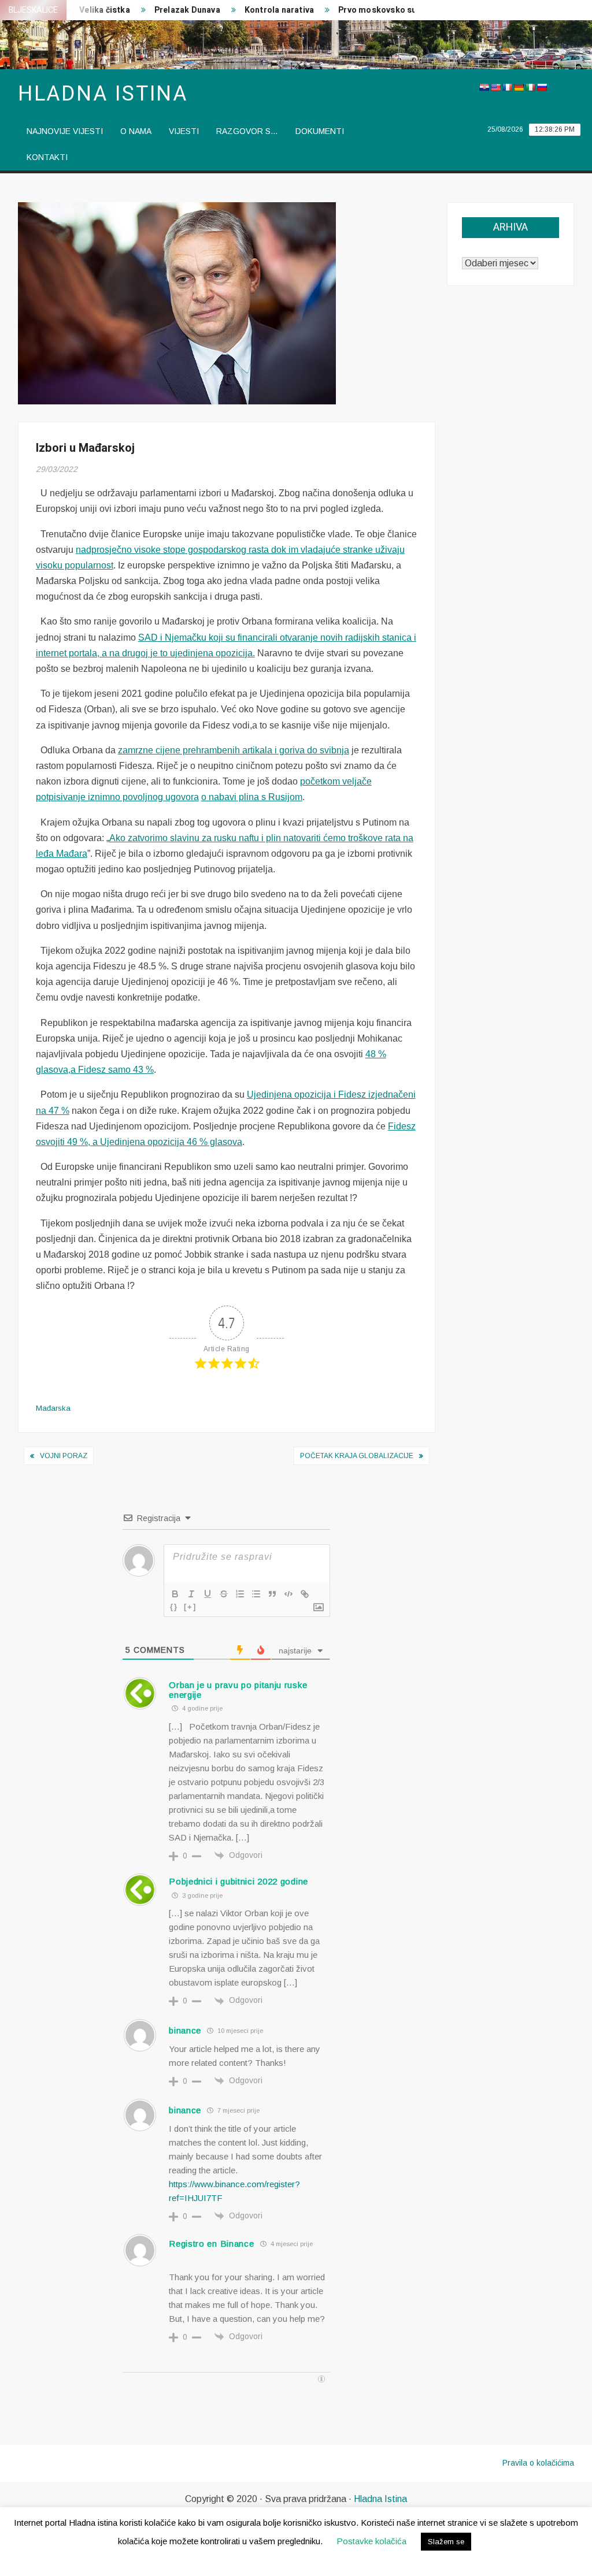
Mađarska (53, 1408)
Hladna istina (103, 94)
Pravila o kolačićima (538, 2463)
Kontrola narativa (257, 10)
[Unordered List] (256, 1594)
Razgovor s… (247, 131)
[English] (495, 87)
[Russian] (542, 87)
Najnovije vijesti (65, 131)
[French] (507, 87)
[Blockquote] (272, 1594)
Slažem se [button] (446, 2542)
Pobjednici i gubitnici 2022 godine (238, 1881)
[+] (190, 1607)
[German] (519, 87)
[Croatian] (484, 87)
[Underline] (208, 1594)
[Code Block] (288, 1594)
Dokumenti (320, 131)
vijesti (184, 131)
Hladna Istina (380, 2499)
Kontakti (47, 157)
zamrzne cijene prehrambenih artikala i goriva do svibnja (234, 750)
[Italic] (191, 1594)
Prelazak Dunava (165, 10)
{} (174, 1607)
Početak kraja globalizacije (357, 1456)
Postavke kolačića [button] (371, 2541)
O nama (136, 131)
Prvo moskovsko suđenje (366, 10)
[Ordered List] (240, 1594)
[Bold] (175, 1594)
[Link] (305, 1594)
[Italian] (530, 87)
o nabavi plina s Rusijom (252, 797)
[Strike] (224, 1594)
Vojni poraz (64, 1456)
